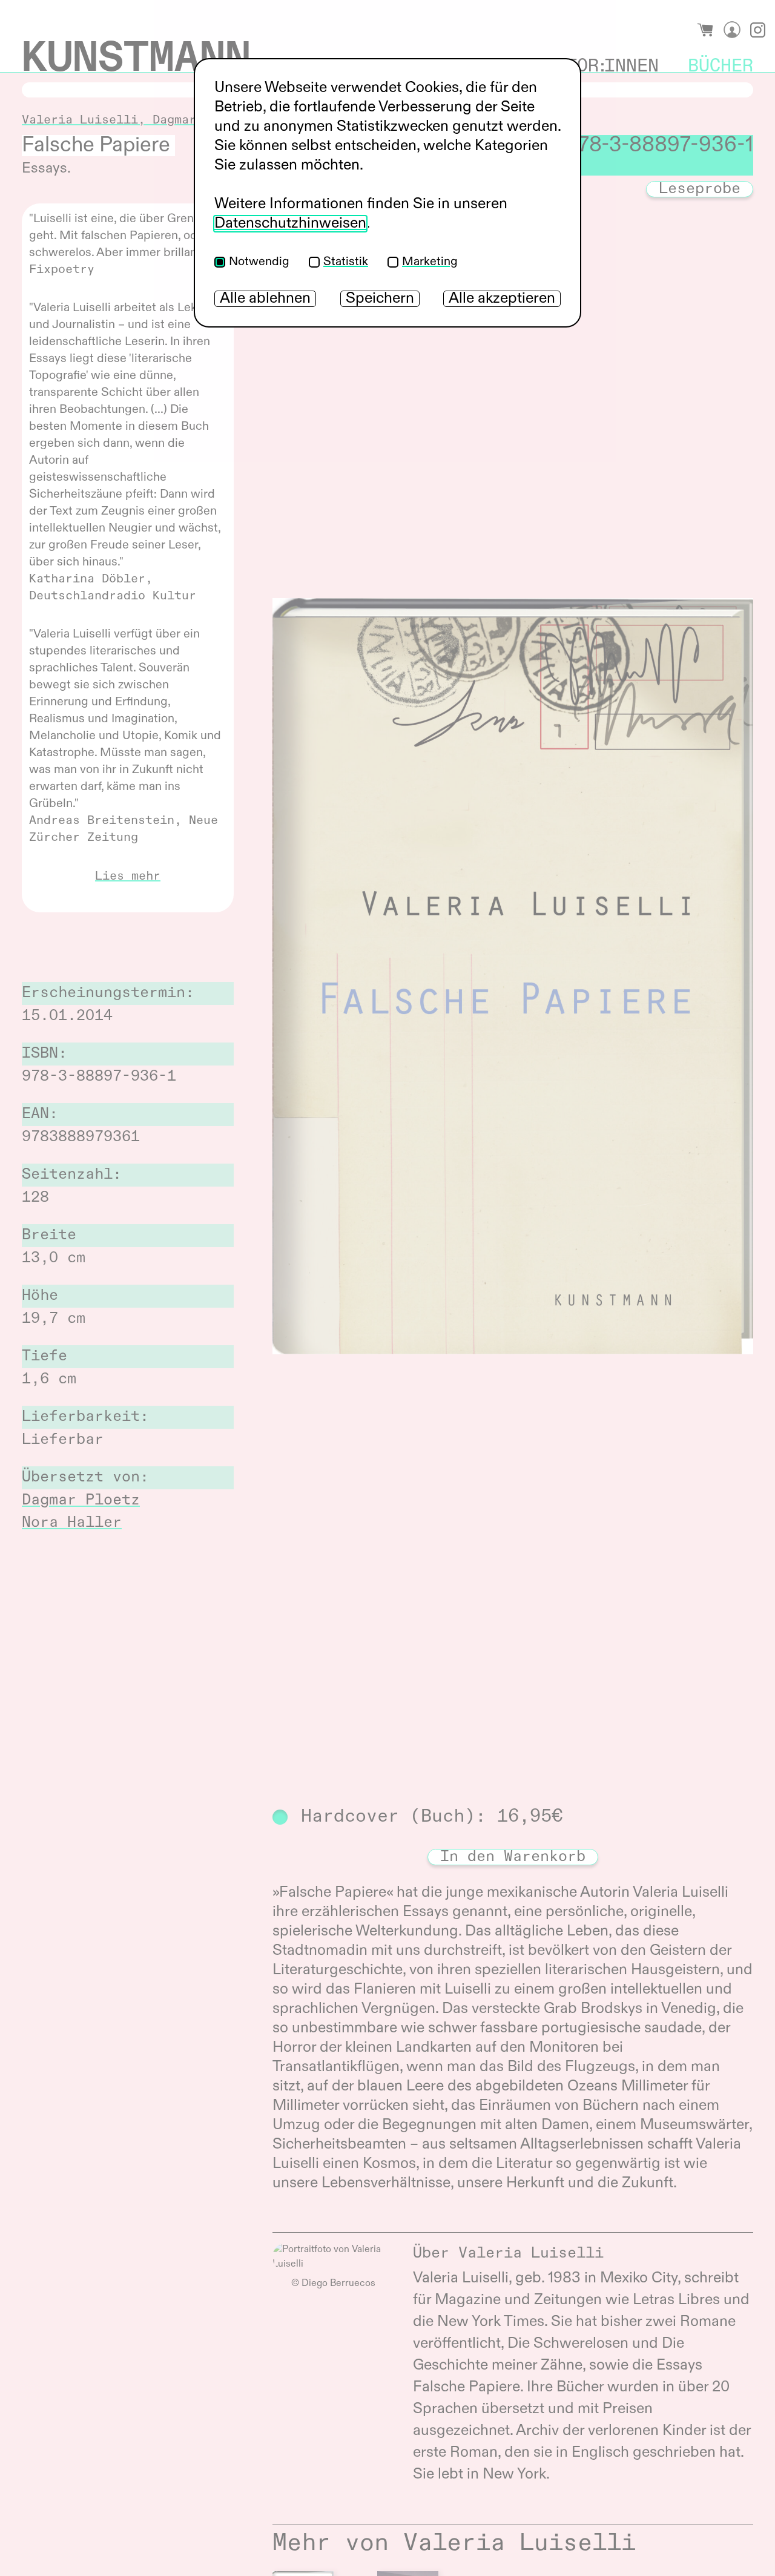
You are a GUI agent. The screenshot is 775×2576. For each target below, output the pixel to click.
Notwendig (259, 262)
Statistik (346, 262)
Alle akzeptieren (502, 299)
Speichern (380, 299)
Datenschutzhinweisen (290, 224)
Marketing (430, 262)
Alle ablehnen (265, 299)
